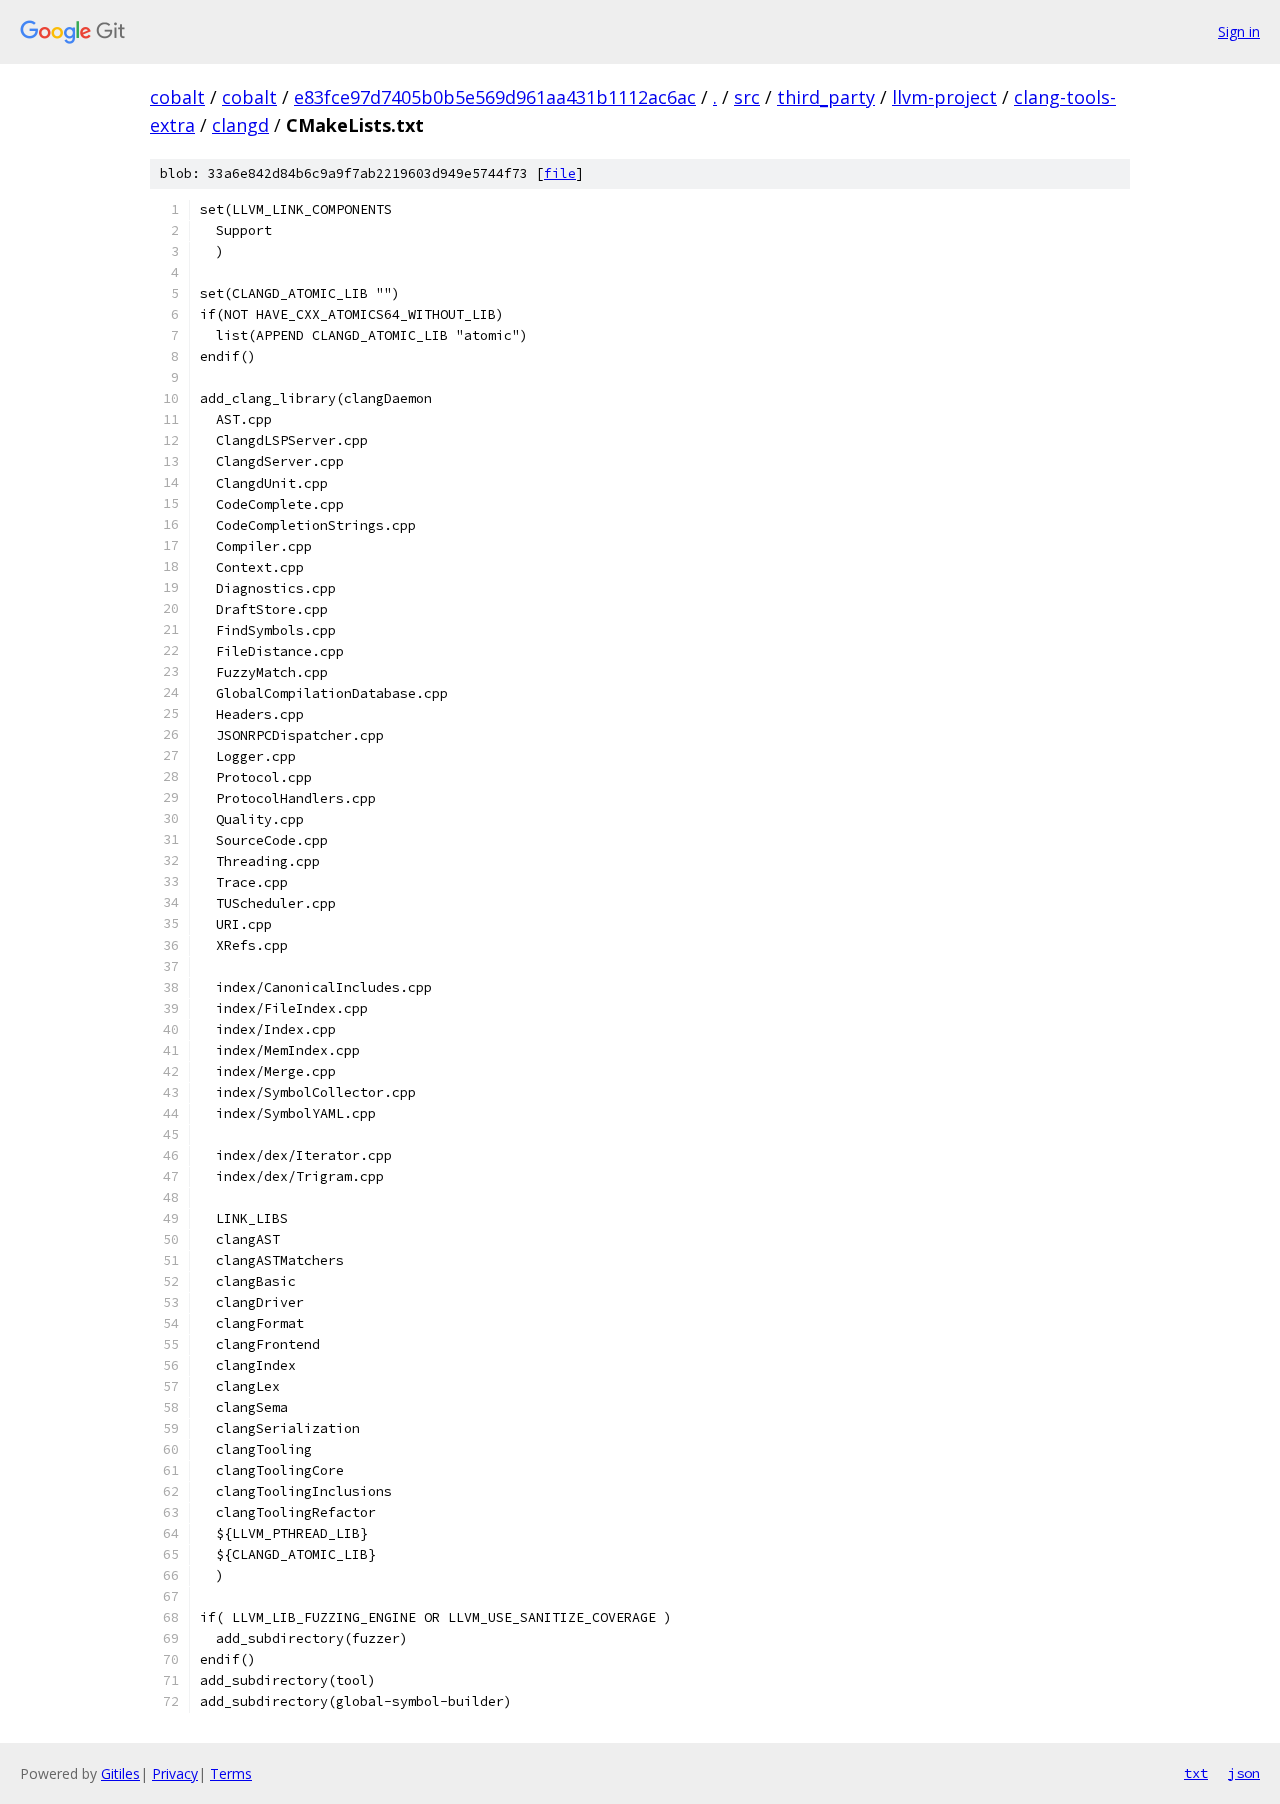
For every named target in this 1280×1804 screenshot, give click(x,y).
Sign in (1239, 31)
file (560, 173)
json (1244, 1773)
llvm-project (944, 97)
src (747, 97)
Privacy (175, 1773)
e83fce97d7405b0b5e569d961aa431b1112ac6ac (495, 97)
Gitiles (120, 1773)
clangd (240, 125)
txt (1196, 1773)
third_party (826, 97)
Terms (231, 1773)
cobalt (177, 97)
